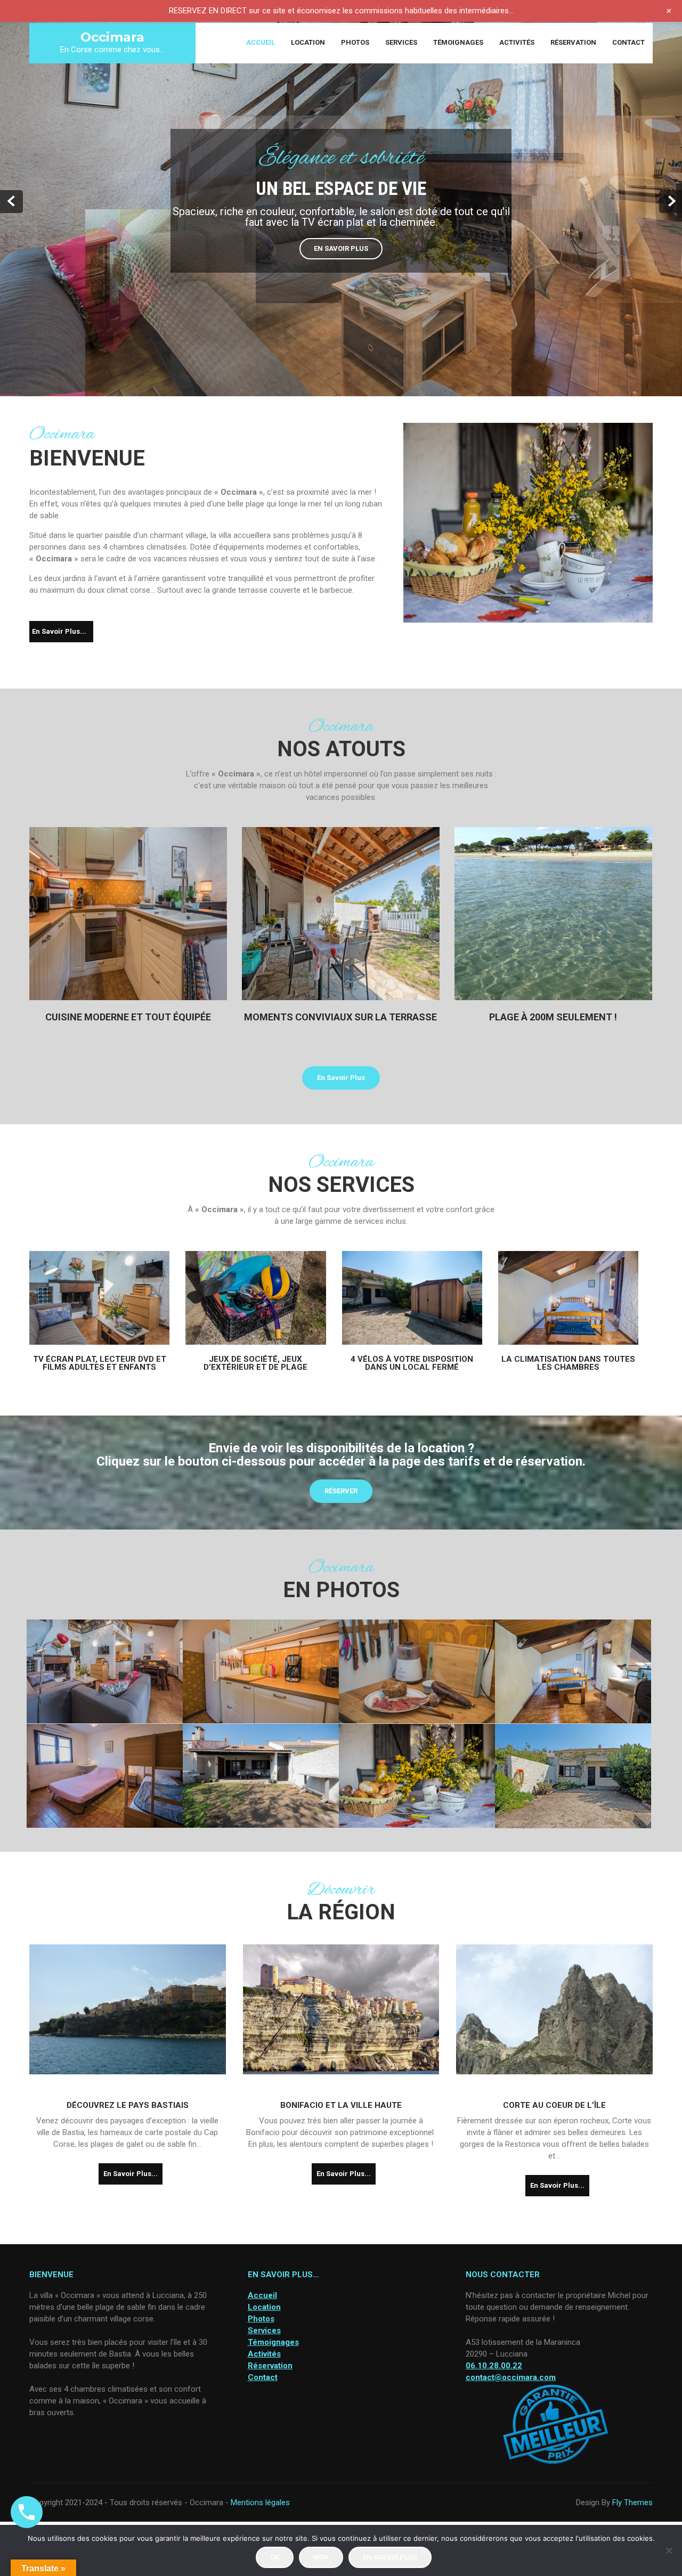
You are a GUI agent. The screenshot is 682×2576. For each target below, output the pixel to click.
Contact (628, 42)
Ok (275, 2557)
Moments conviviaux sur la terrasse (340, 1017)
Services (401, 42)
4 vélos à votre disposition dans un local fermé (412, 1363)
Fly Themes (632, 2503)
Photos (355, 42)
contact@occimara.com (511, 2377)
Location (308, 42)
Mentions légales (260, 2503)
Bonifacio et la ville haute (341, 2105)
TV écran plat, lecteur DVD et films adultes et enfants (100, 1363)
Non (321, 2557)
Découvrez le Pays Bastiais (128, 2105)
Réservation (573, 42)
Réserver (341, 1491)
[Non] (669, 2550)
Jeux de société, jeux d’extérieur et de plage (255, 1363)
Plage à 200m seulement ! (553, 1017)
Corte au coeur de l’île (554, 2105)
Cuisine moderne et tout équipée (128, 1017)
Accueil (261, 42)
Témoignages (458, 42)
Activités (517, 42)
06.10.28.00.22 (494, 2366)
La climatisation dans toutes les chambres (568, 1363)
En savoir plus (341, 248)
